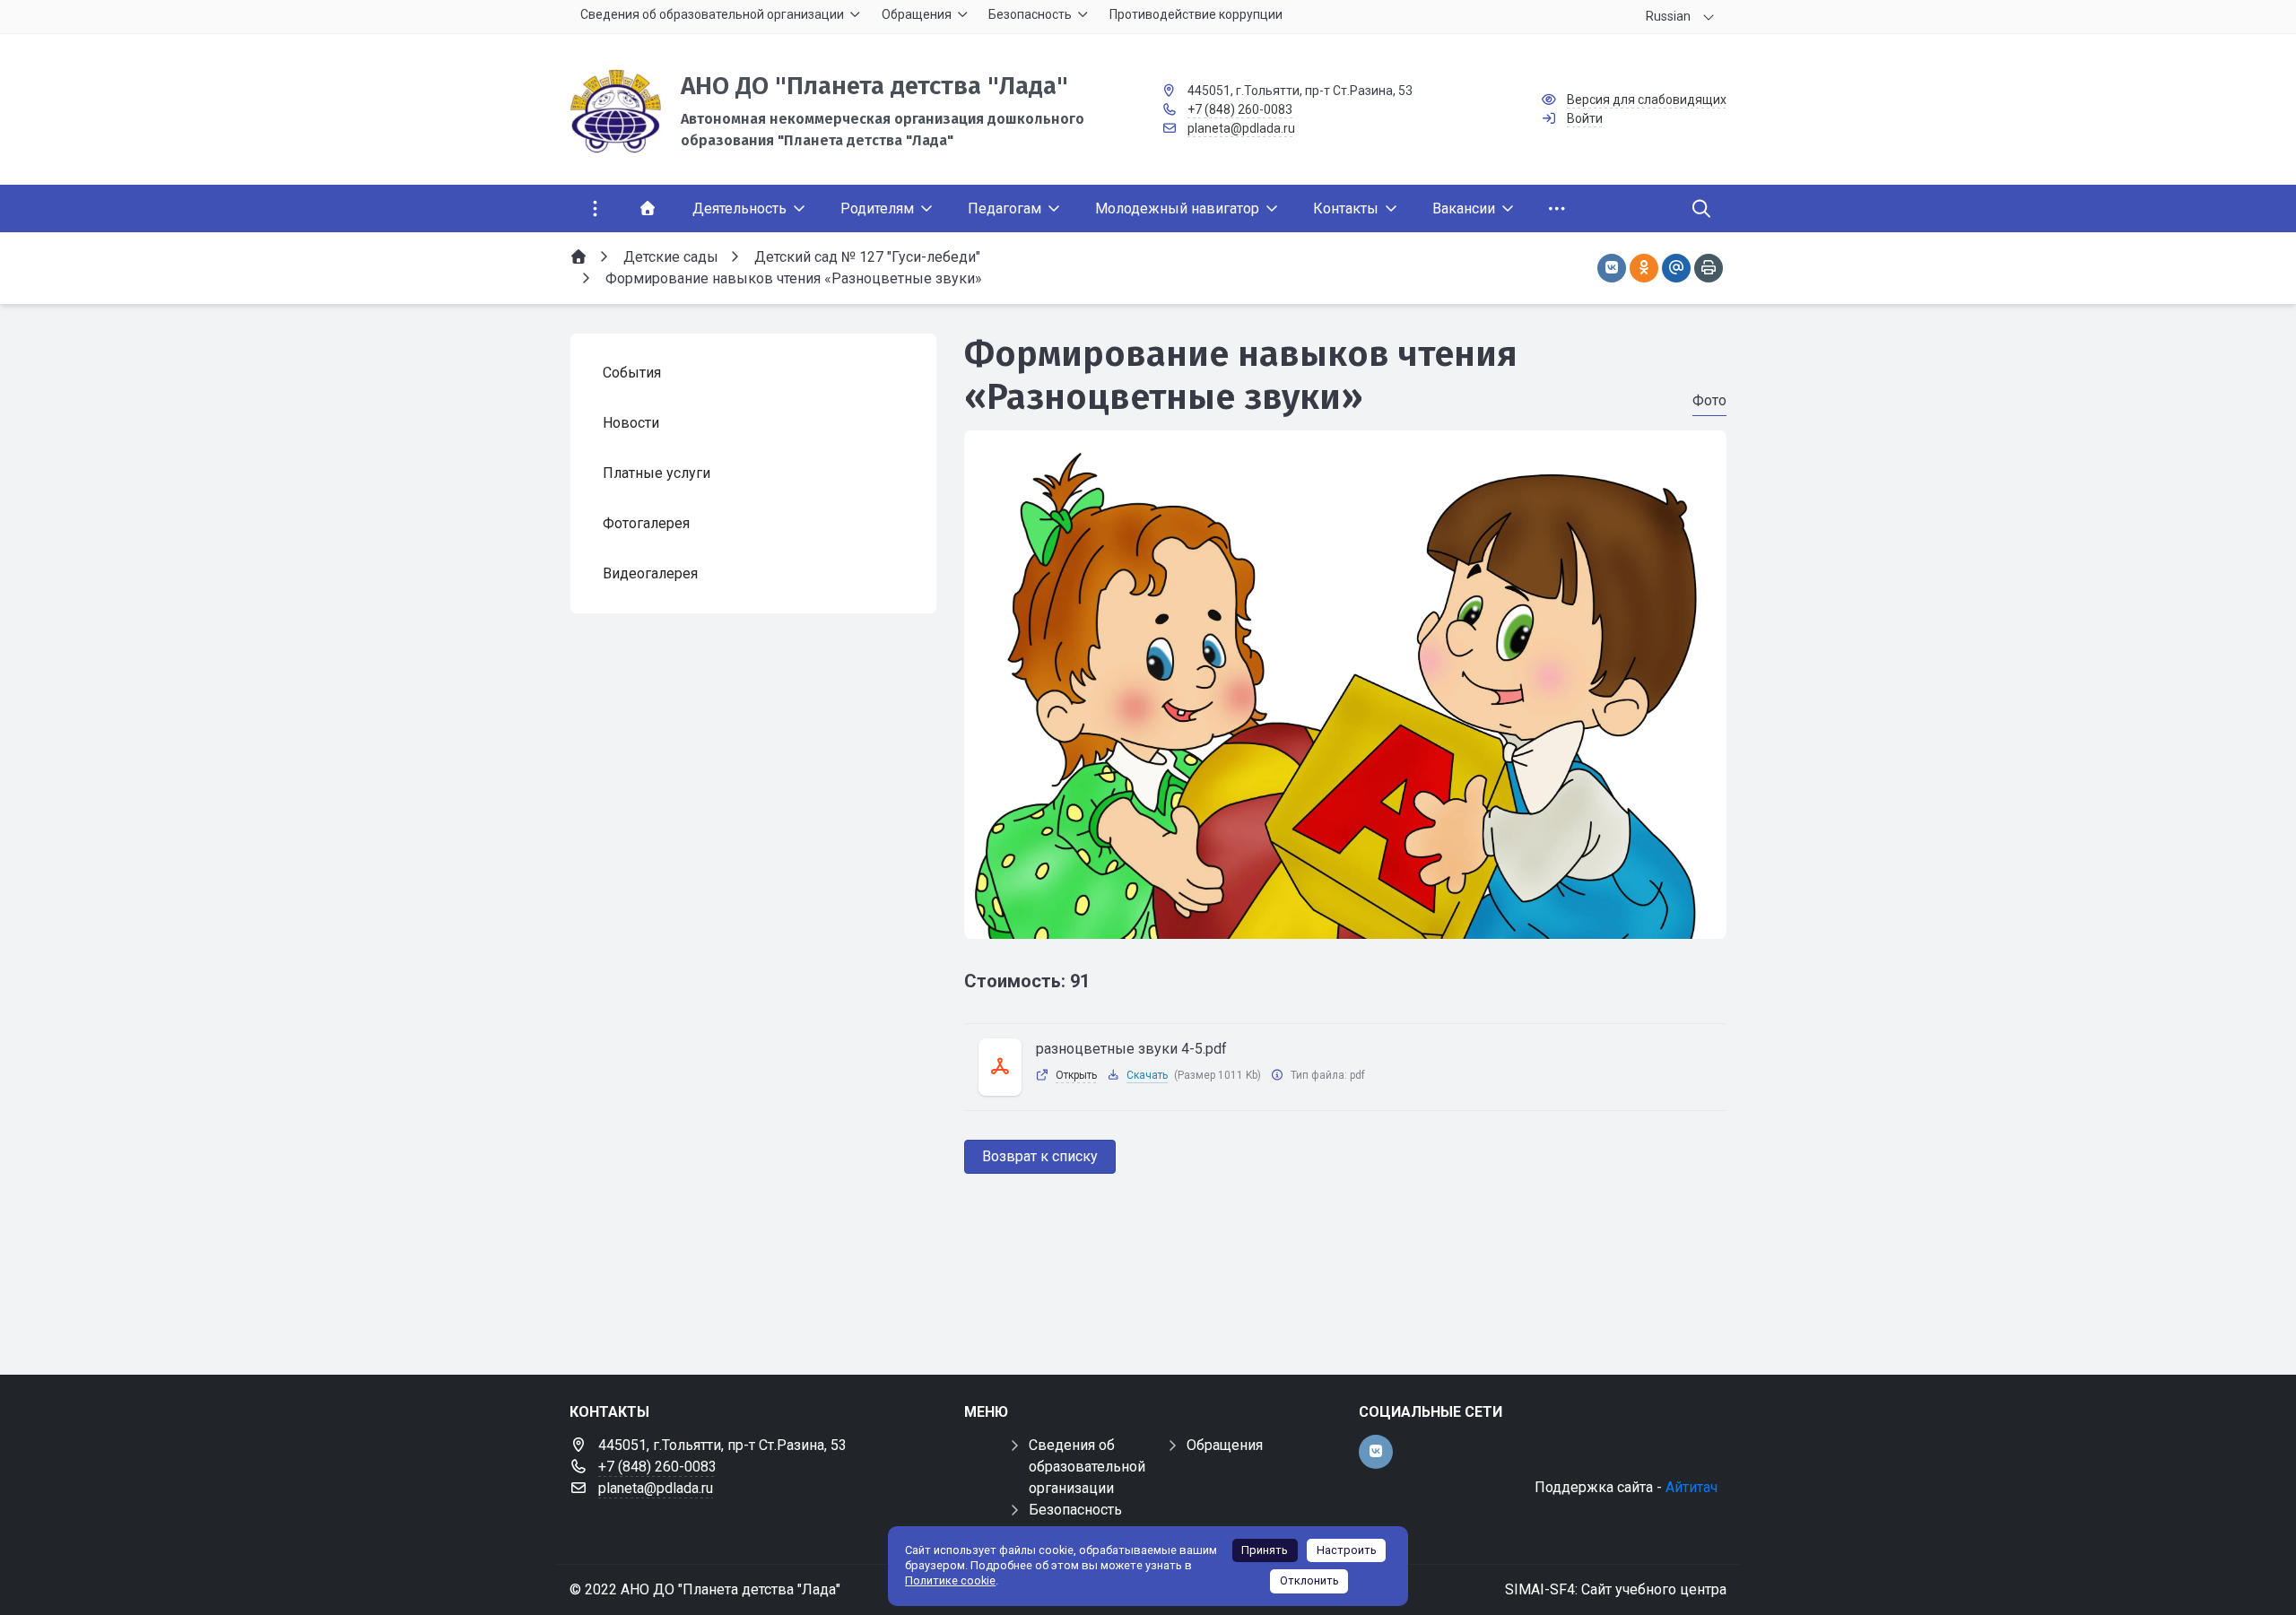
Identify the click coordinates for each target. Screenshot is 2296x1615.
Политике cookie (950, 1580)
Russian (1668, 16)
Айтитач (1692, 1487)
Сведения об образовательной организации (1087, 1467)
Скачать (1147, 1075)
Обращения (1225, 1445)
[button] (1345, 922)
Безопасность (1075, 1510)
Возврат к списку (1040, 1156)
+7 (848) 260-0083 (1240, 109)
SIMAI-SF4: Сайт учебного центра (1616, 1589)
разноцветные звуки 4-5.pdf (1131, 1049)
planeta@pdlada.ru (1241, 128)
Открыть (1076, 1075)
